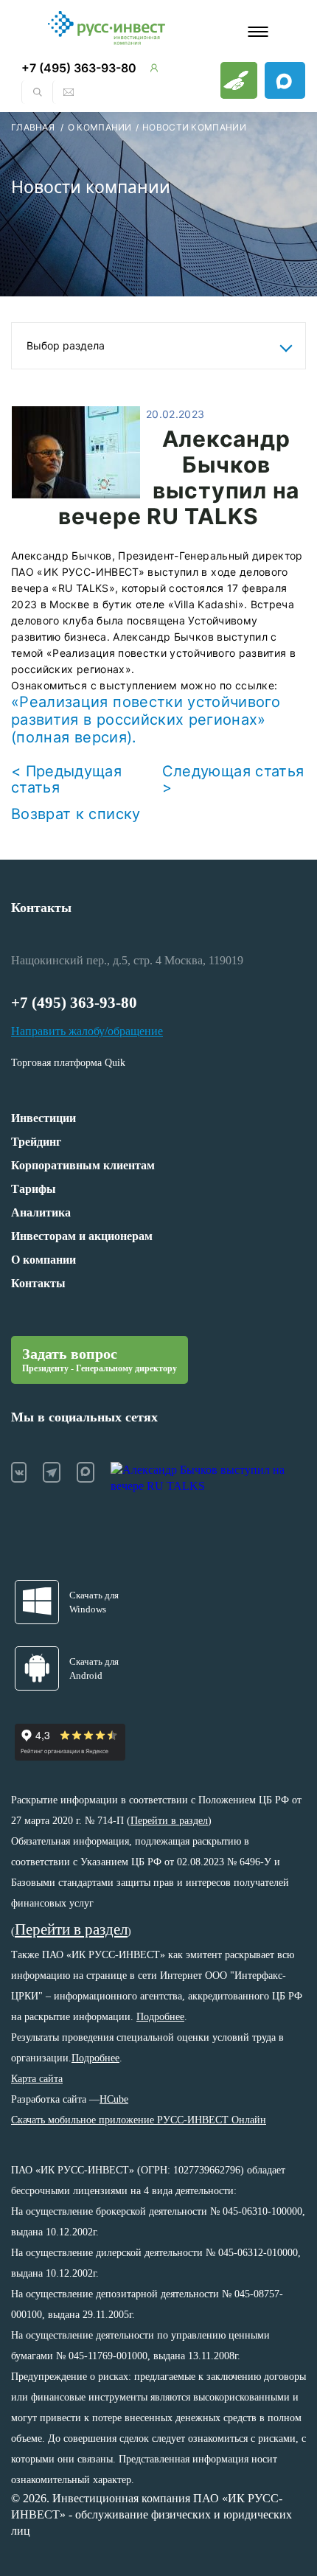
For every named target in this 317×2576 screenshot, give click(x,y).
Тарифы (34, 1189)
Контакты (41, 908)
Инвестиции (43, 1118)
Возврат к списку (76, 814)
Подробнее (160, 2017)
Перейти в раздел (169, 1821)
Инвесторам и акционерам (82, 1236)
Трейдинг (36, 1142)
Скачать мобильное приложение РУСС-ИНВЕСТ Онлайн (139, 2120)
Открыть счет (239, 80)
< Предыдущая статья (66, 779)
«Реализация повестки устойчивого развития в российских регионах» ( (146, 720)
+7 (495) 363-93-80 (79, 68)
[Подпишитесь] (285, 80)
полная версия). (76, 737)
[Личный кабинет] (154, 68)
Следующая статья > (233, 779)
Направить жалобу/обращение (87, 1031)
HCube (114, 2099)
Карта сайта (37, 2079)
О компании (43, 1260)
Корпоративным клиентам (83, 1165)
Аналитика (41, 1212)
